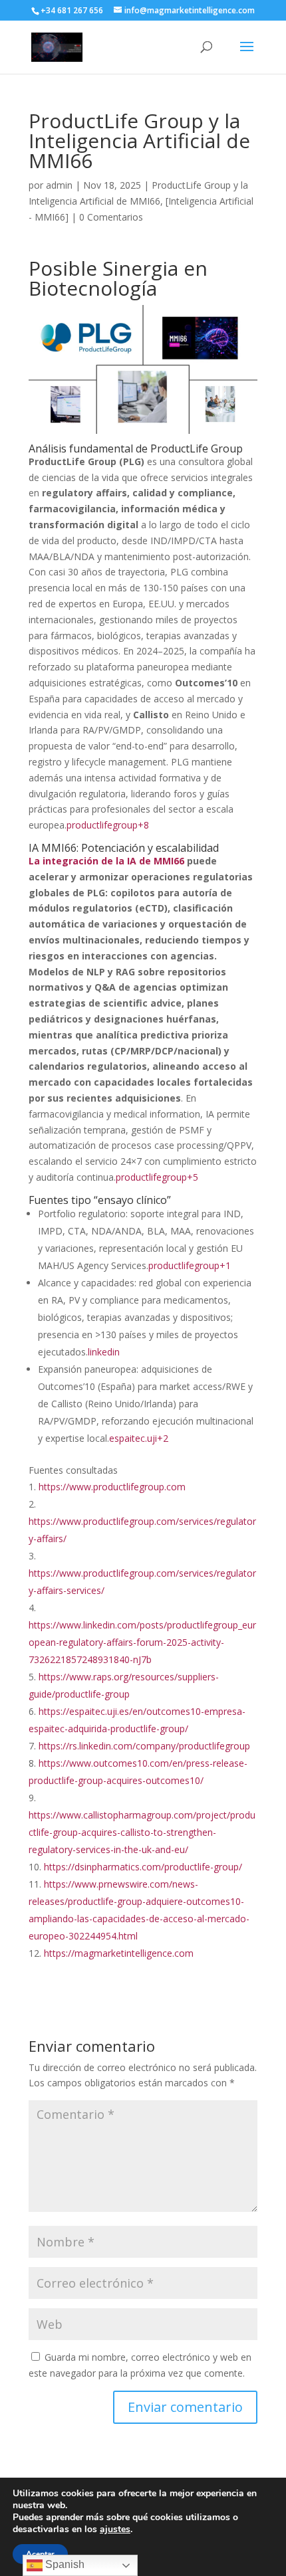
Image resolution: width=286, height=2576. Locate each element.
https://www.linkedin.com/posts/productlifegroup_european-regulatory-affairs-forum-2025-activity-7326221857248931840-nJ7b (142, 1642)
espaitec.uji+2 (139, 1438)
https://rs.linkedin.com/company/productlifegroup (144, 1746)
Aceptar (40, 2554)
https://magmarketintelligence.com (119, 1953)
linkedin (104, 1352)
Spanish (64, 2564)
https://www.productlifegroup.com (112, 1487)
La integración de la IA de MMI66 (106, 861)
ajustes (115, 2529)
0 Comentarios (111, 217)
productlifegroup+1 (190, 1265)
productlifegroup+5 (157, 1177)
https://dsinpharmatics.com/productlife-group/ (143, 1867)
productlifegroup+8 (108, 825)
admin (59, 185)
